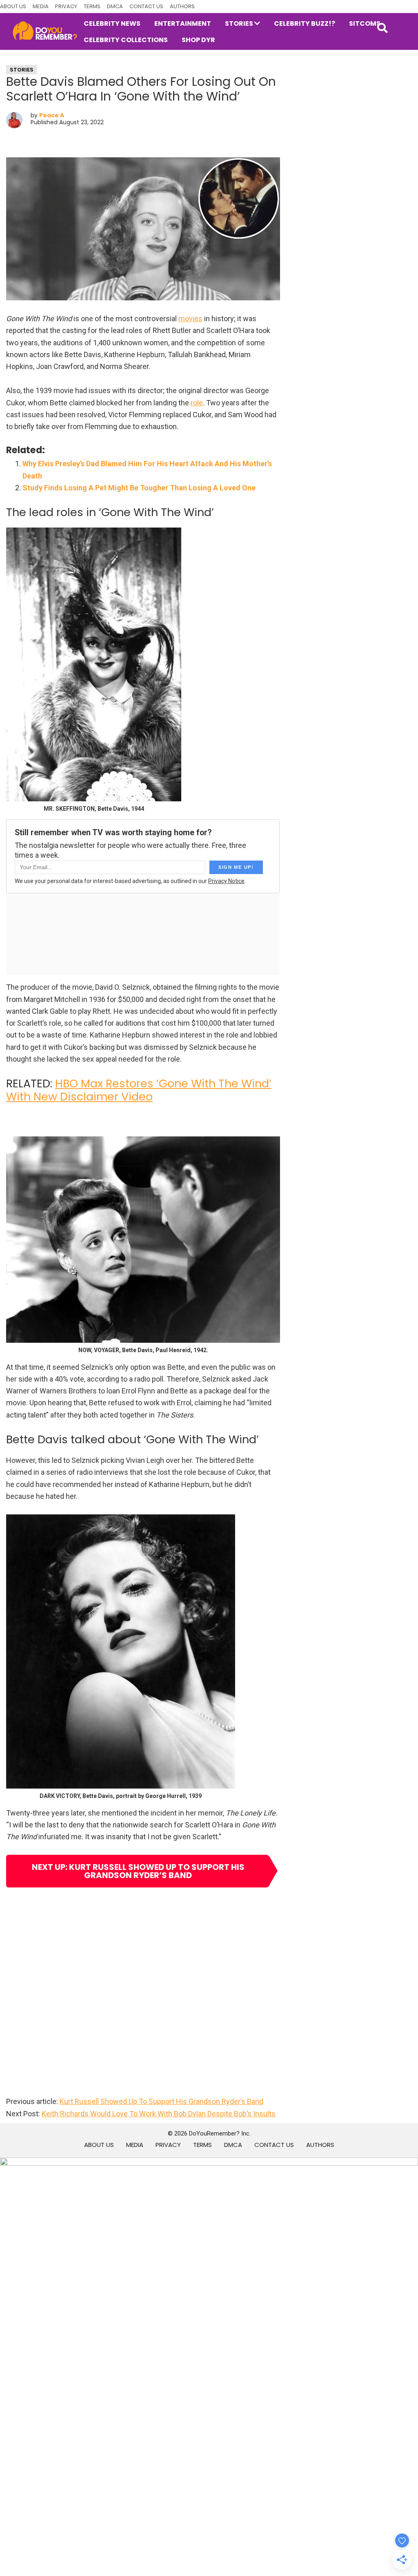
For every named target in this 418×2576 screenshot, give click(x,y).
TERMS (92, 6)
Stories (22, 70)
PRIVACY (66, 6)
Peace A (52, 115)
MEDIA (41, 6)
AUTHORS (182, 6)
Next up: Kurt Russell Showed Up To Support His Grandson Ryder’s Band (138, 1871)
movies (190, 319)
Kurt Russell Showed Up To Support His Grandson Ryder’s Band (161, 2101)
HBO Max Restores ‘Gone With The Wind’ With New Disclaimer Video (139, 1090)
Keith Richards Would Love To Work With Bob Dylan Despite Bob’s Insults (159, 2114)
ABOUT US (13, 6)
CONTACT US (146, 6)
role (197, 403)
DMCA (115, 6)
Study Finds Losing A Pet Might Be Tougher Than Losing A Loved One (139, 488)
